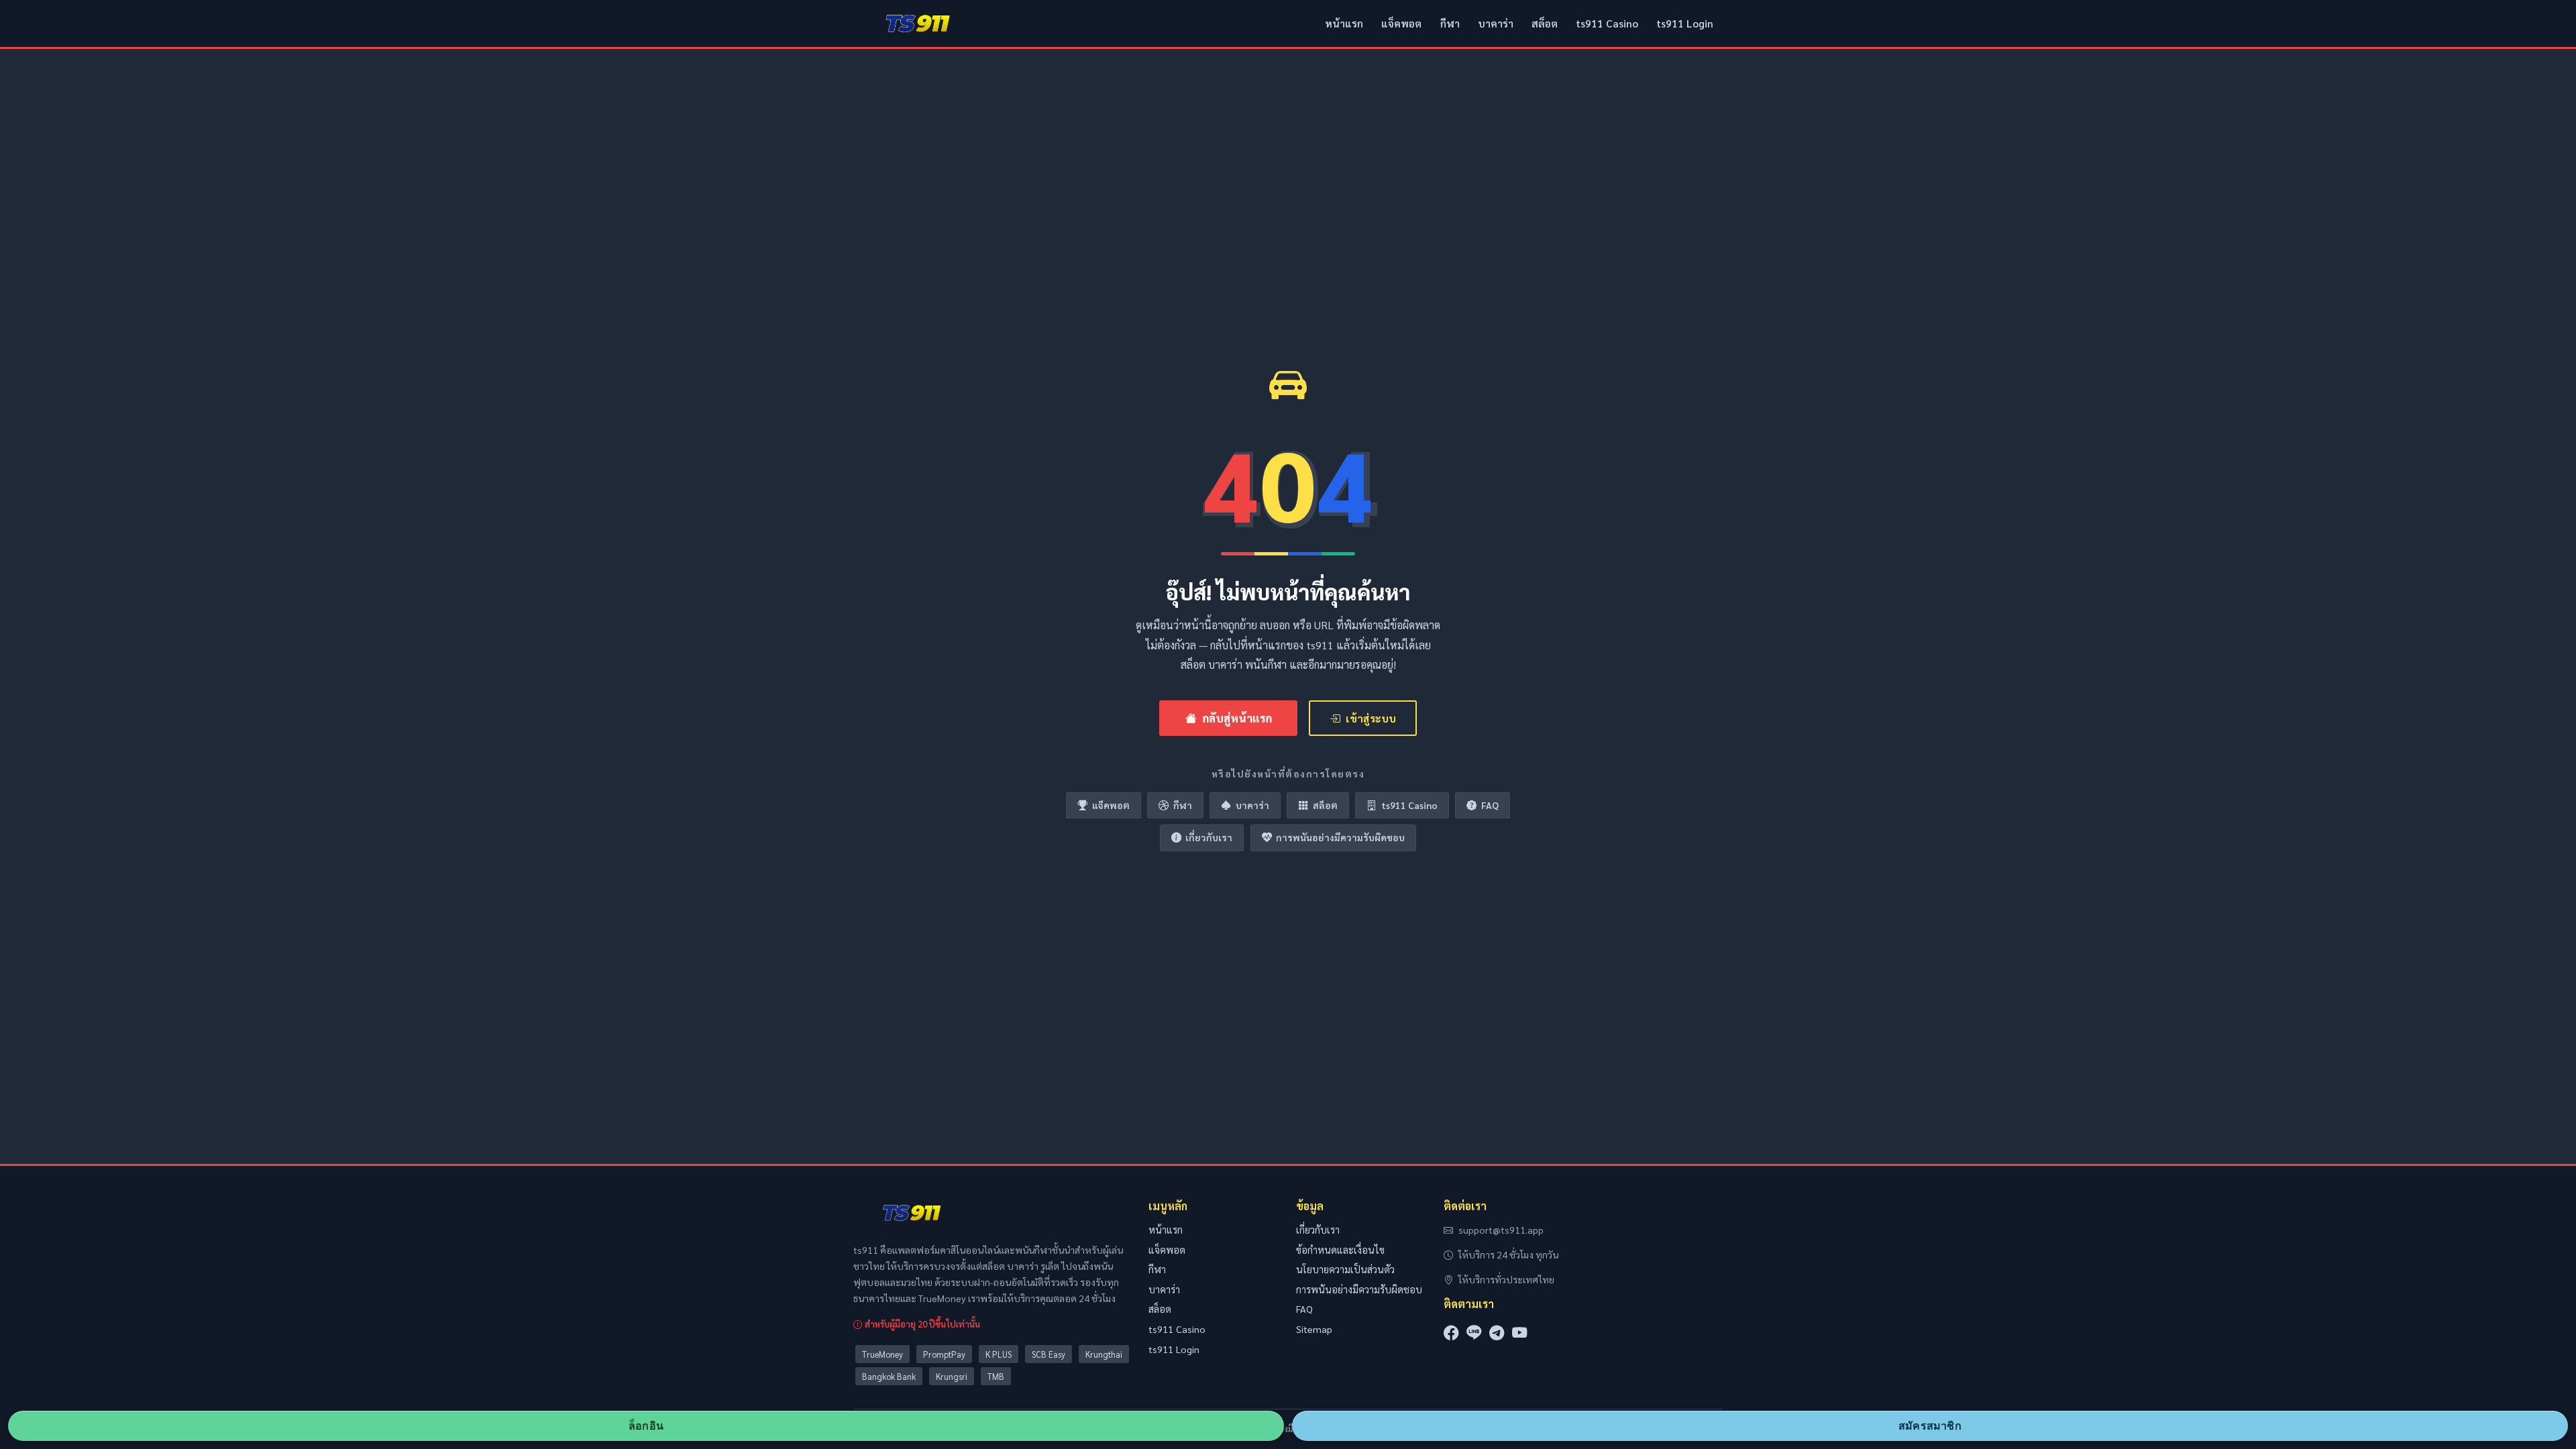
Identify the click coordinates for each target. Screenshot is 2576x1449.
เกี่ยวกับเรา (1209, 837)
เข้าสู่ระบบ (1371, 718)
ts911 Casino (1607, 23)
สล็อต (1545, 23)
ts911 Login (1685, 23)
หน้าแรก (1344, 23)
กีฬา (1450, 23)
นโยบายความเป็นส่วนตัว (1345, 1269)
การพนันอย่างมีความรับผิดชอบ (1340, 837)
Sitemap (1314, 1329)
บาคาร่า (1496, 23)
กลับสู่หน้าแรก (1237, 718)
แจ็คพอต (1401, 23)
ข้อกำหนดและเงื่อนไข (1340, 1250)
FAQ (1490, 805)
